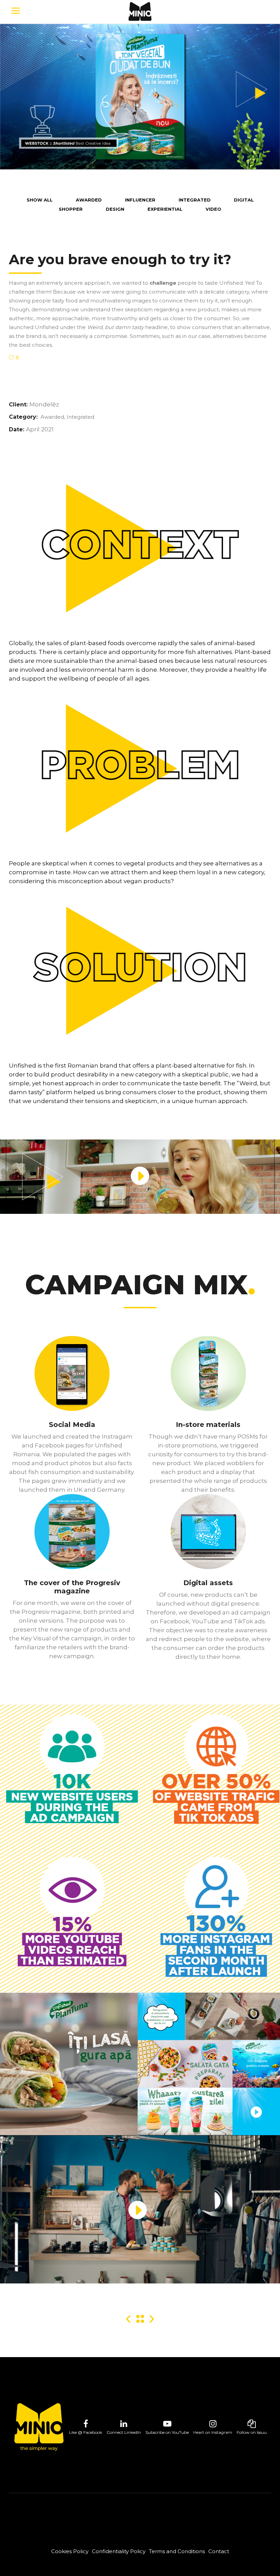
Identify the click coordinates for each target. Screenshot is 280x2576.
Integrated (80, 417)
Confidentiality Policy (119, 2551)
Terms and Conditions (177, 2551)
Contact (219, 2551)
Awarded (52, 417)
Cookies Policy (70, 2551)
